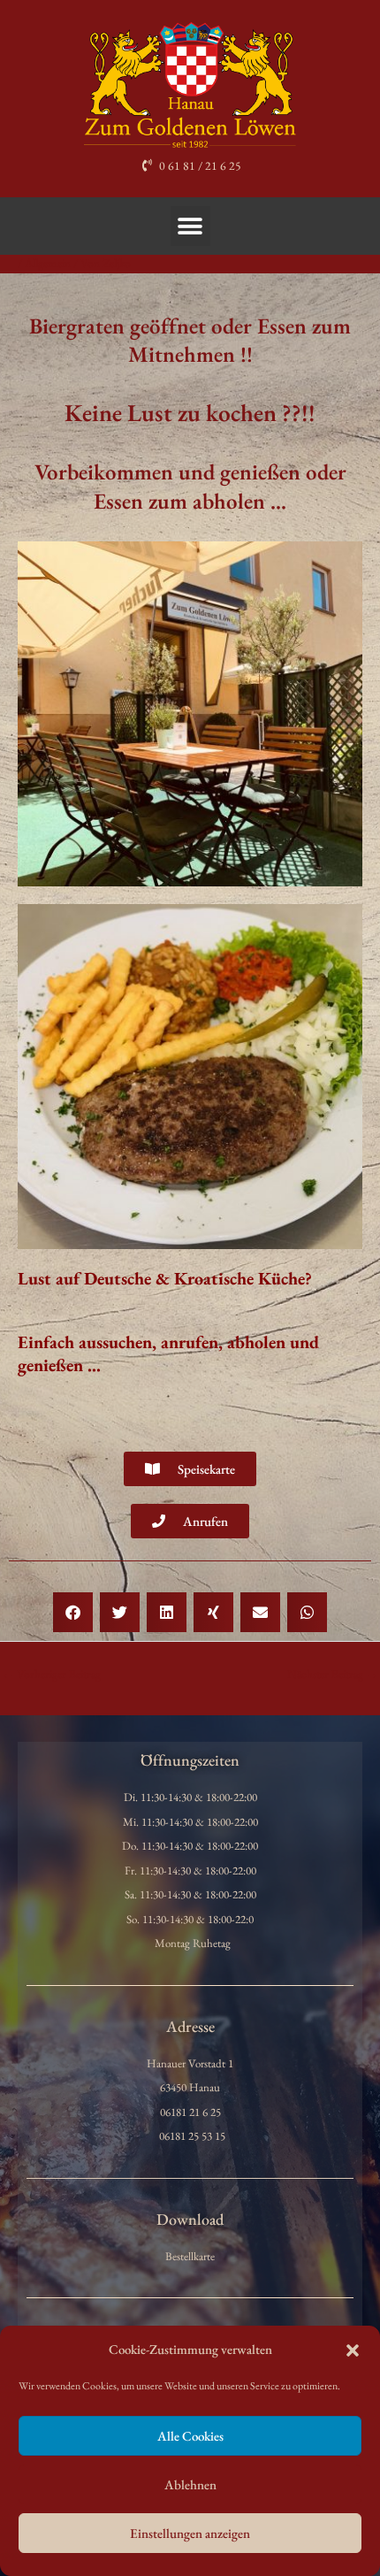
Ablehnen (190, 2484)
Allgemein (48, 263)
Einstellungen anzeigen (190, 2533)
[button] (353, 2350)
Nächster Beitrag (333, 1674)
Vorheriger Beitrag (51, 1674)
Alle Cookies (190, 2436)
